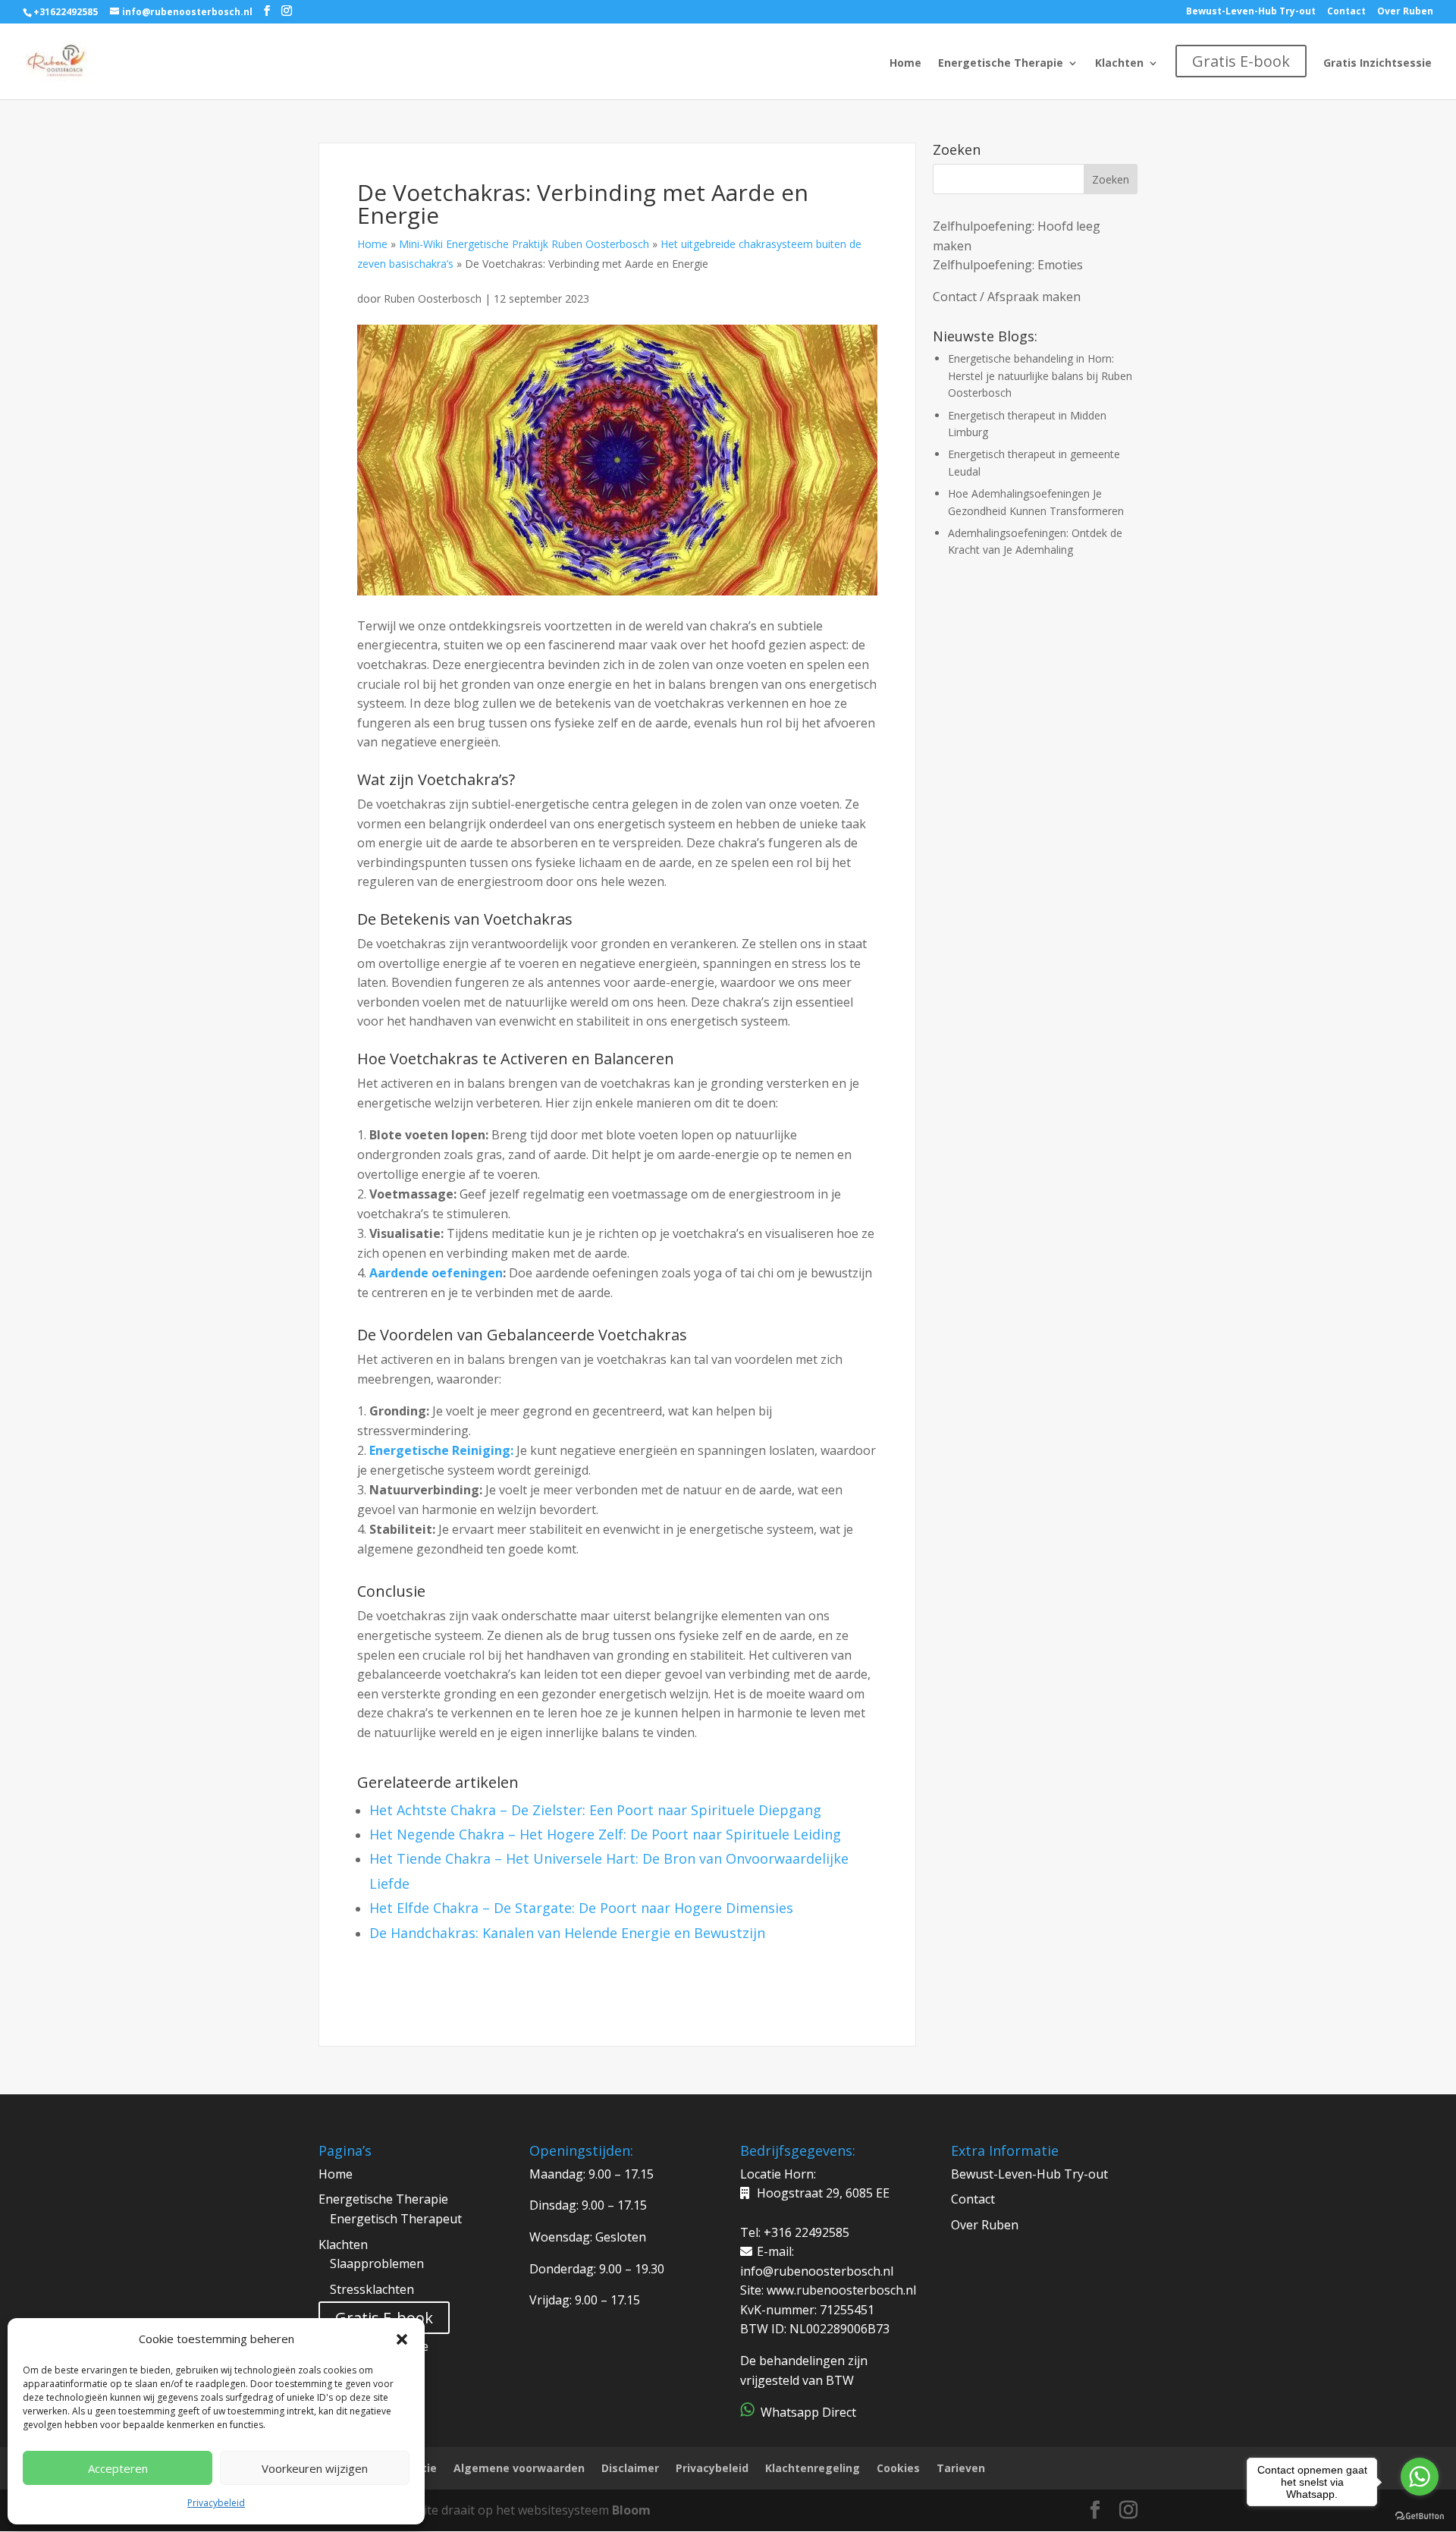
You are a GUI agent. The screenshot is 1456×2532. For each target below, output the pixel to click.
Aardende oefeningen (436, 1273)
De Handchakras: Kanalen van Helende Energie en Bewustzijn (567, 1933)
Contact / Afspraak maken (1007, 297)
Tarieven (961, 2468)
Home (905, 64)
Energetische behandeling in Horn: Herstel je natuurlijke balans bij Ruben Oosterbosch (1040, 375)
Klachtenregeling (813, 2468)
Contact (1346, 12)
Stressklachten (372, 2289)
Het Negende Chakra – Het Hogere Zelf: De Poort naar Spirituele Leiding (605, 1834)
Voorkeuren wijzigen (315, 2468)
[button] (402, 2339)
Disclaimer (630, 2468)
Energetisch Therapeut (396, 2219)
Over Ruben (1405, 12)
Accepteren (118, 2468)
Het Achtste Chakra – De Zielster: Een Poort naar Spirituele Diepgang (595, 1810)
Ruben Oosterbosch (434, 298)
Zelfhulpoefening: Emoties (1008, 265)
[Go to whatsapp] (1420, 2477)
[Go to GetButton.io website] (1420, 2516)
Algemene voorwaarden (519, 2468)
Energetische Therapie (1001, 64)
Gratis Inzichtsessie (1378, 64)
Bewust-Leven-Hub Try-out (1251, 12)
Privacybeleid (216, 2503)
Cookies (898, 2468)
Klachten (1119, 64)
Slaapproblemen (377, 2263)
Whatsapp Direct (807, 2412)
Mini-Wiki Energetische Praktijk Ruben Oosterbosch (524, 244)
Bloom (631, 2510)
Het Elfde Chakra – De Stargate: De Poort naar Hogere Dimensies (581, 1908)
